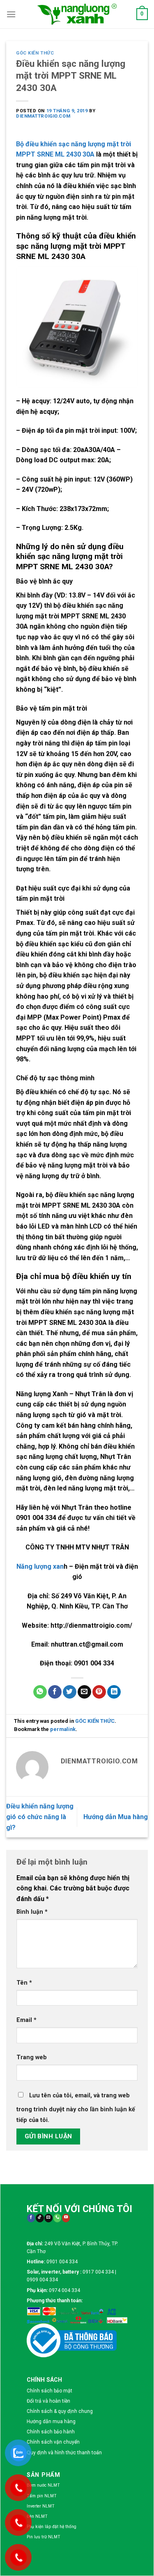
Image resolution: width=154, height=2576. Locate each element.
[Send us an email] (48, 2218)
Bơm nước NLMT (43, 2485)
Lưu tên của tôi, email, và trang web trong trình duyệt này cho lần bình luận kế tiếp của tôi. (76, 2108)
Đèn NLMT (37, 2516)
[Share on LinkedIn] (114, 1692)
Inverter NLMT (41, 2506)
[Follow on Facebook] (31, 2218)
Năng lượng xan (40, 1566)
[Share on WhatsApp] (40, 1692)
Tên (24, 1983)
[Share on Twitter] (70, 1692)
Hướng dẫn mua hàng (51, 2422)
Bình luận (32, 1912)
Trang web (32, 2057)
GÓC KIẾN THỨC (35, 53)
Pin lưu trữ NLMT (44, 2537)
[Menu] (11, 14)
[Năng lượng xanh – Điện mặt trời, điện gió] (77, 14)
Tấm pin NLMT (42, 2496)
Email (26, 2020)
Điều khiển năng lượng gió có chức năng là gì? (40, 1817)
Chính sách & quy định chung (60, 2411)
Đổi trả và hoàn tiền (48, 2401)
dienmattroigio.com (43, 116)
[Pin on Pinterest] (99, 1692)
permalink (63, 1729)
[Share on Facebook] (55, 1692)
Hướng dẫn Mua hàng (116, 1817)
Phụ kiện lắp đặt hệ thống (52, 2527)
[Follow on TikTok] (40, 2218)
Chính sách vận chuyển (53, 2442)
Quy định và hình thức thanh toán (64, 2453)
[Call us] (57, 2218)
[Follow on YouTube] (66, 2218)
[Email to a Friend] (84, 1692)
